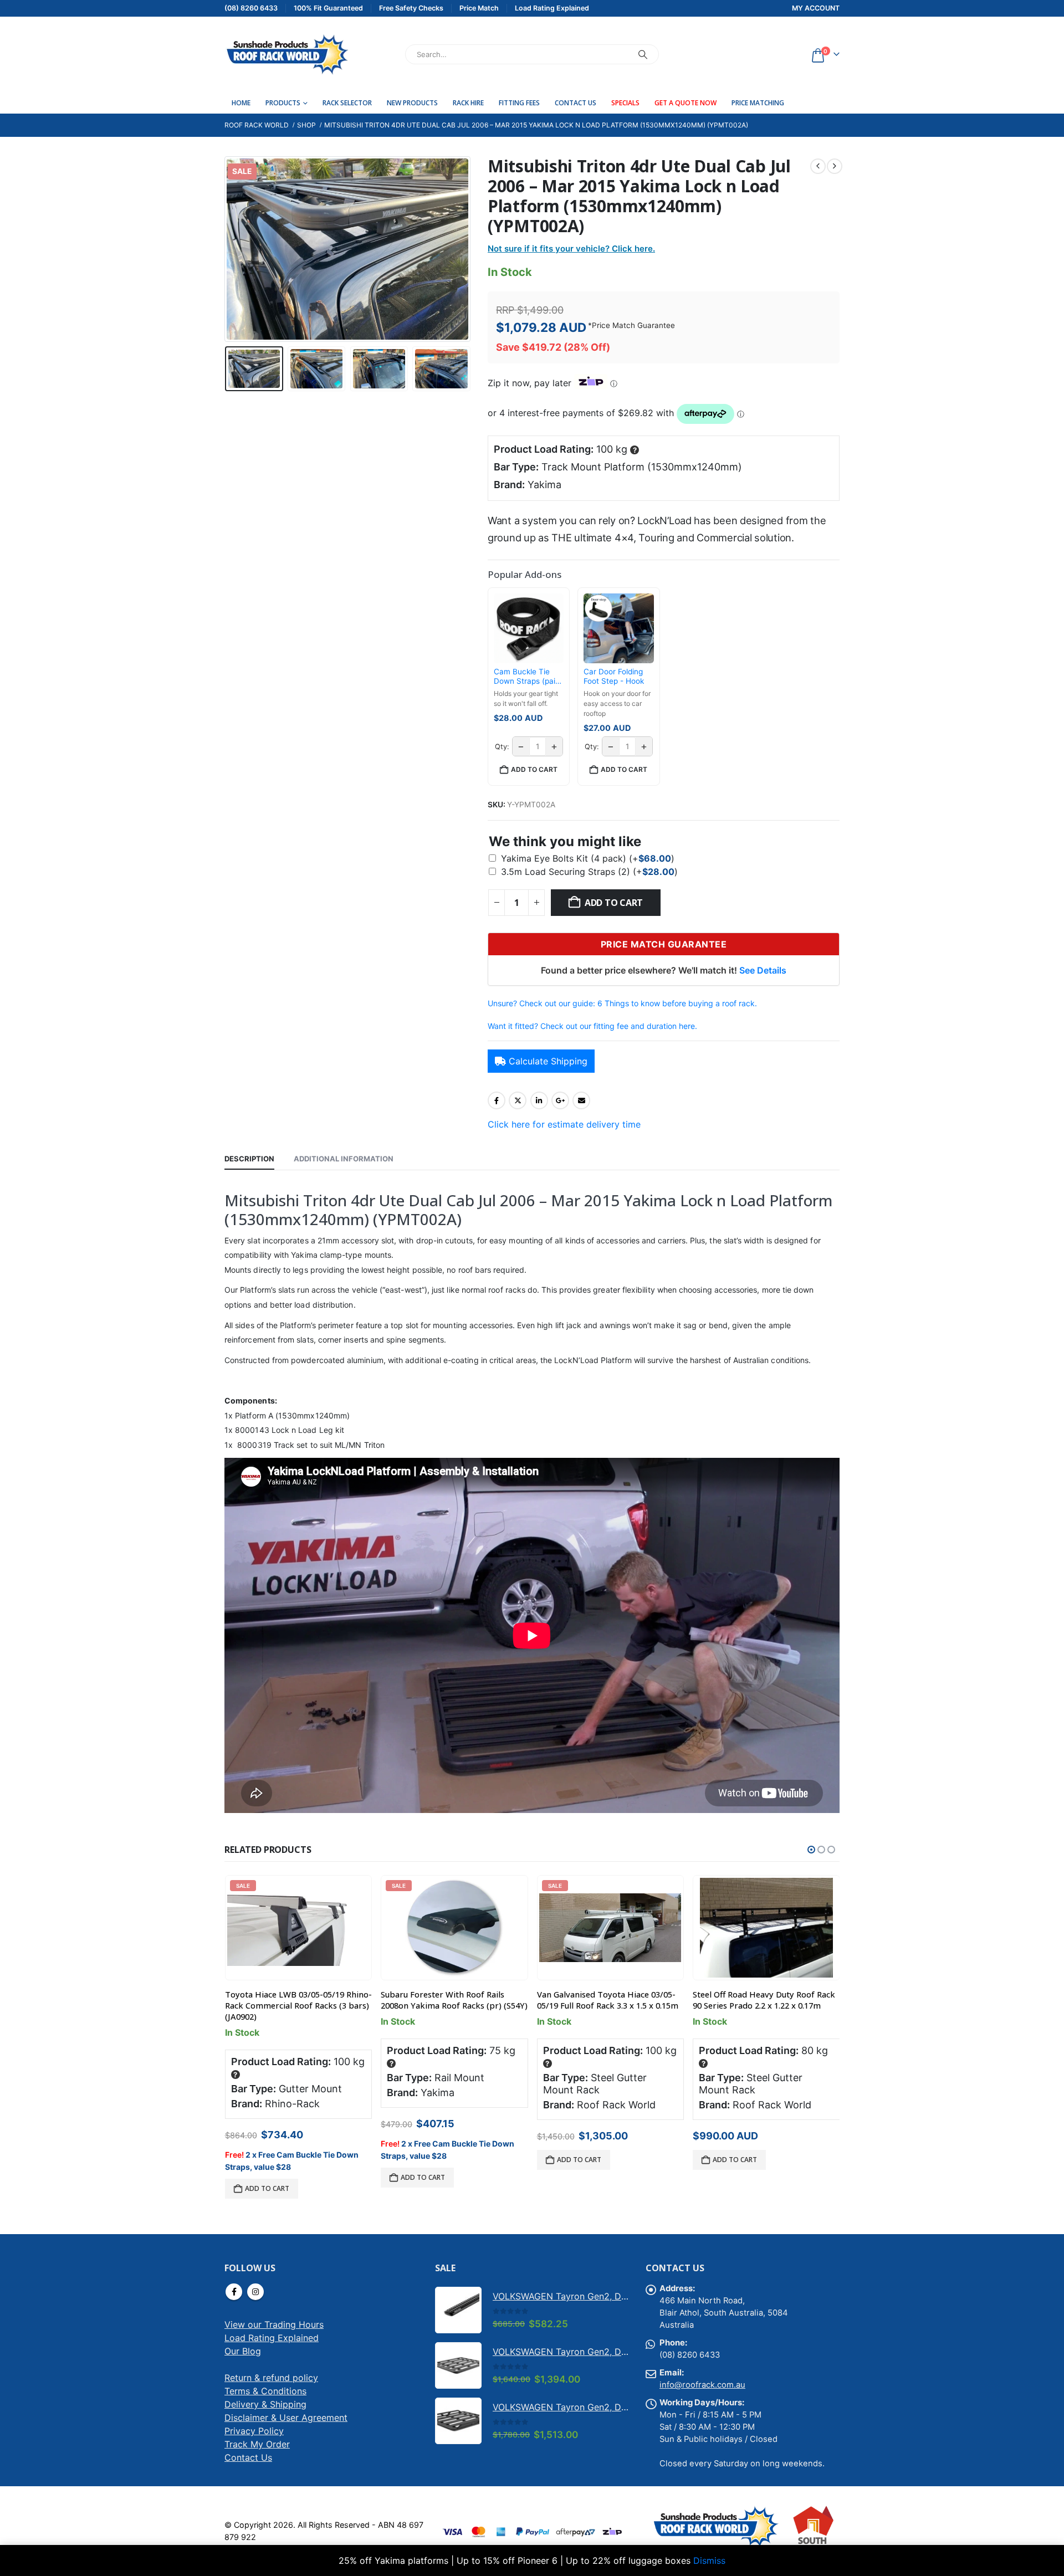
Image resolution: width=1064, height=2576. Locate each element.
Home (241, 103)
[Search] (643, 54)
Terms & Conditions (265, 2391)
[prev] (818, 166)
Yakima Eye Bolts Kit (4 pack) (588, 858)
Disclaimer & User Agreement (286, 2418)
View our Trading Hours (274, 2324)
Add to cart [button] (534, 769)
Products (283, 103)
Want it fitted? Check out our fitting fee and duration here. (592, 1026)
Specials (625, 103)
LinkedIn (539, 1100)
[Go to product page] (766, 1928)
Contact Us (576, 103)
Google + (560, 1100)
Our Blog (243, 2351)
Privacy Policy (254, 2431)
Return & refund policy (271, 2378)
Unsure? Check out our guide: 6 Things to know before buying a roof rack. (622, 1003)
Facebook (497, 1100)
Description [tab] (249, 1159)
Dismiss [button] (709, 2560)
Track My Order (257, 2444)
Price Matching (758, 103)
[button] (227, 249)
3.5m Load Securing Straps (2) (589, 872)
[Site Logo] (287, 54)
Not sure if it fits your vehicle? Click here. (571, 249)
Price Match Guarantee (633, 325)
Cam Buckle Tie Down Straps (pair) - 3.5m (527, 677)
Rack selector (347, 103)
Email (581, 1100)
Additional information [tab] (344, 1159)
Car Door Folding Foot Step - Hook (614, 677)
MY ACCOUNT (816, 8)
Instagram (255, 2292)
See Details (763, 970)
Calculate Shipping (548, 1061)
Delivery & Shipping (265, 2404)
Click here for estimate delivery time (564, 1124)
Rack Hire (468, 103)
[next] (835, 166)
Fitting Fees (519, 103)
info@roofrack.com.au (702, 2385)
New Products (412, 103)
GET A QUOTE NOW (686, 103)
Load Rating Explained (272, 2338)
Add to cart (614, 903)
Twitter (518, 1100)
